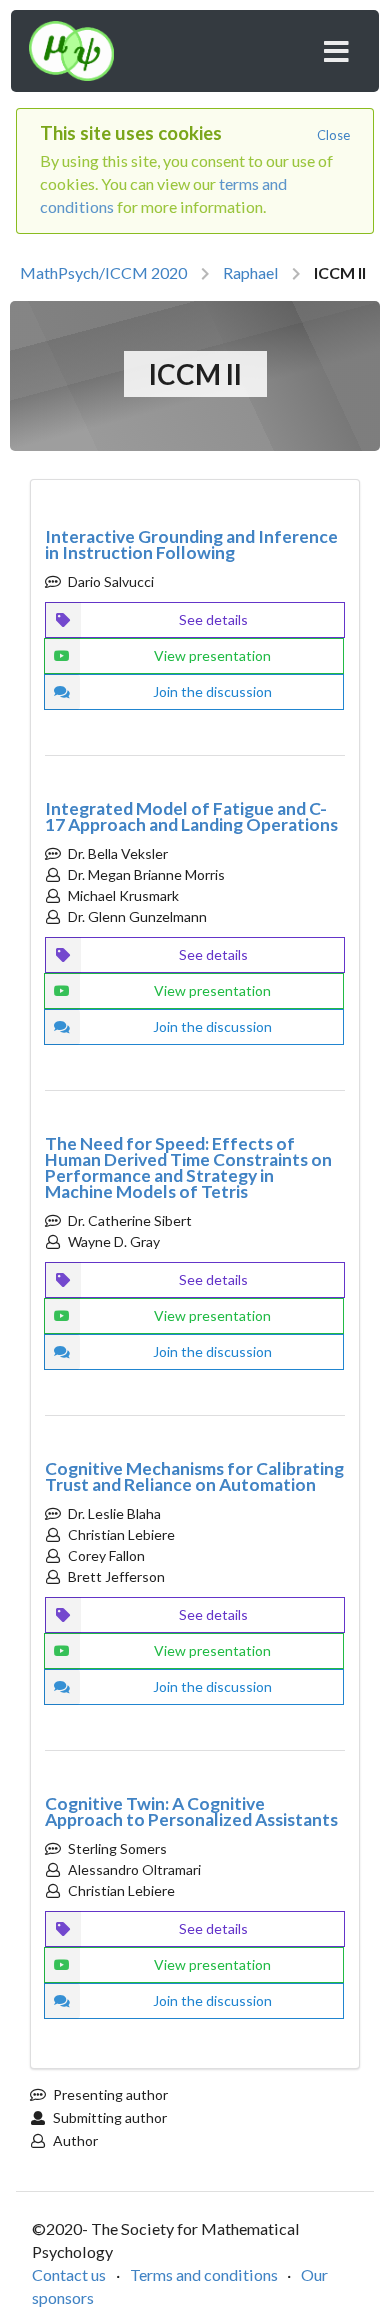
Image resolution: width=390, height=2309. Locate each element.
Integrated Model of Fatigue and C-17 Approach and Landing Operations (191, 816)
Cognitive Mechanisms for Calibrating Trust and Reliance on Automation (194, 1476)
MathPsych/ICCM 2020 (103, 272)
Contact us (69, 2274)
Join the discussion (212, 691)
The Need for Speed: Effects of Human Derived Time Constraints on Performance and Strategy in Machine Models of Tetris (188, 1167)
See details (213, 619)
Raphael (250, 272)
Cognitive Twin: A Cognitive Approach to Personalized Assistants (191, 1811)
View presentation (212, 655)
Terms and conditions (204, 2274)
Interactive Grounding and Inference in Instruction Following (191, 544)
